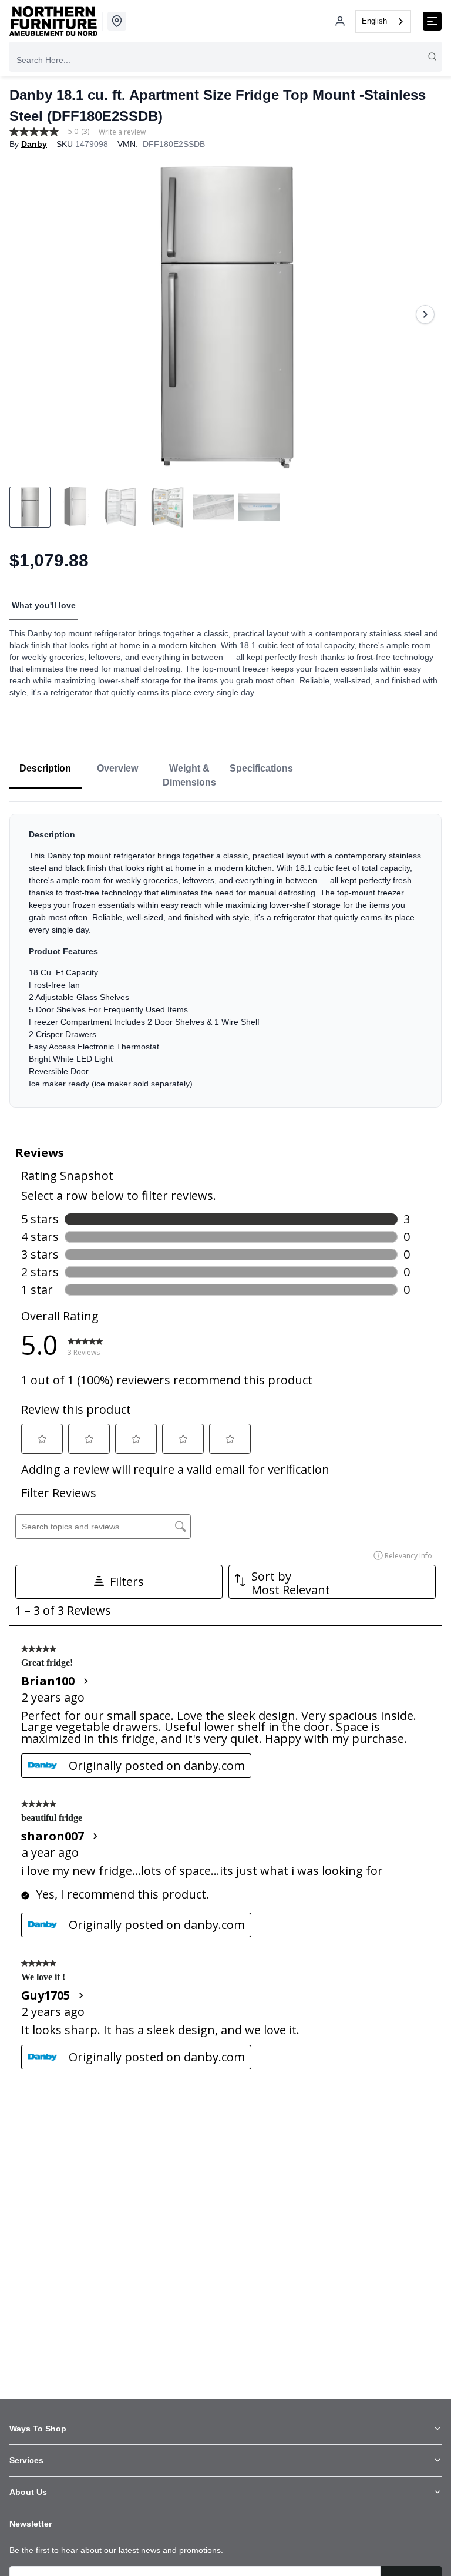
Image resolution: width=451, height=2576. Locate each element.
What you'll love (44, 605)
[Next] (425, 314)
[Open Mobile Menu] (432, 21)
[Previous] (26, 314)
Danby (34, 144)
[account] (340, 21)
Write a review (122, 132)
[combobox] (383, 21)
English (374, 21)
